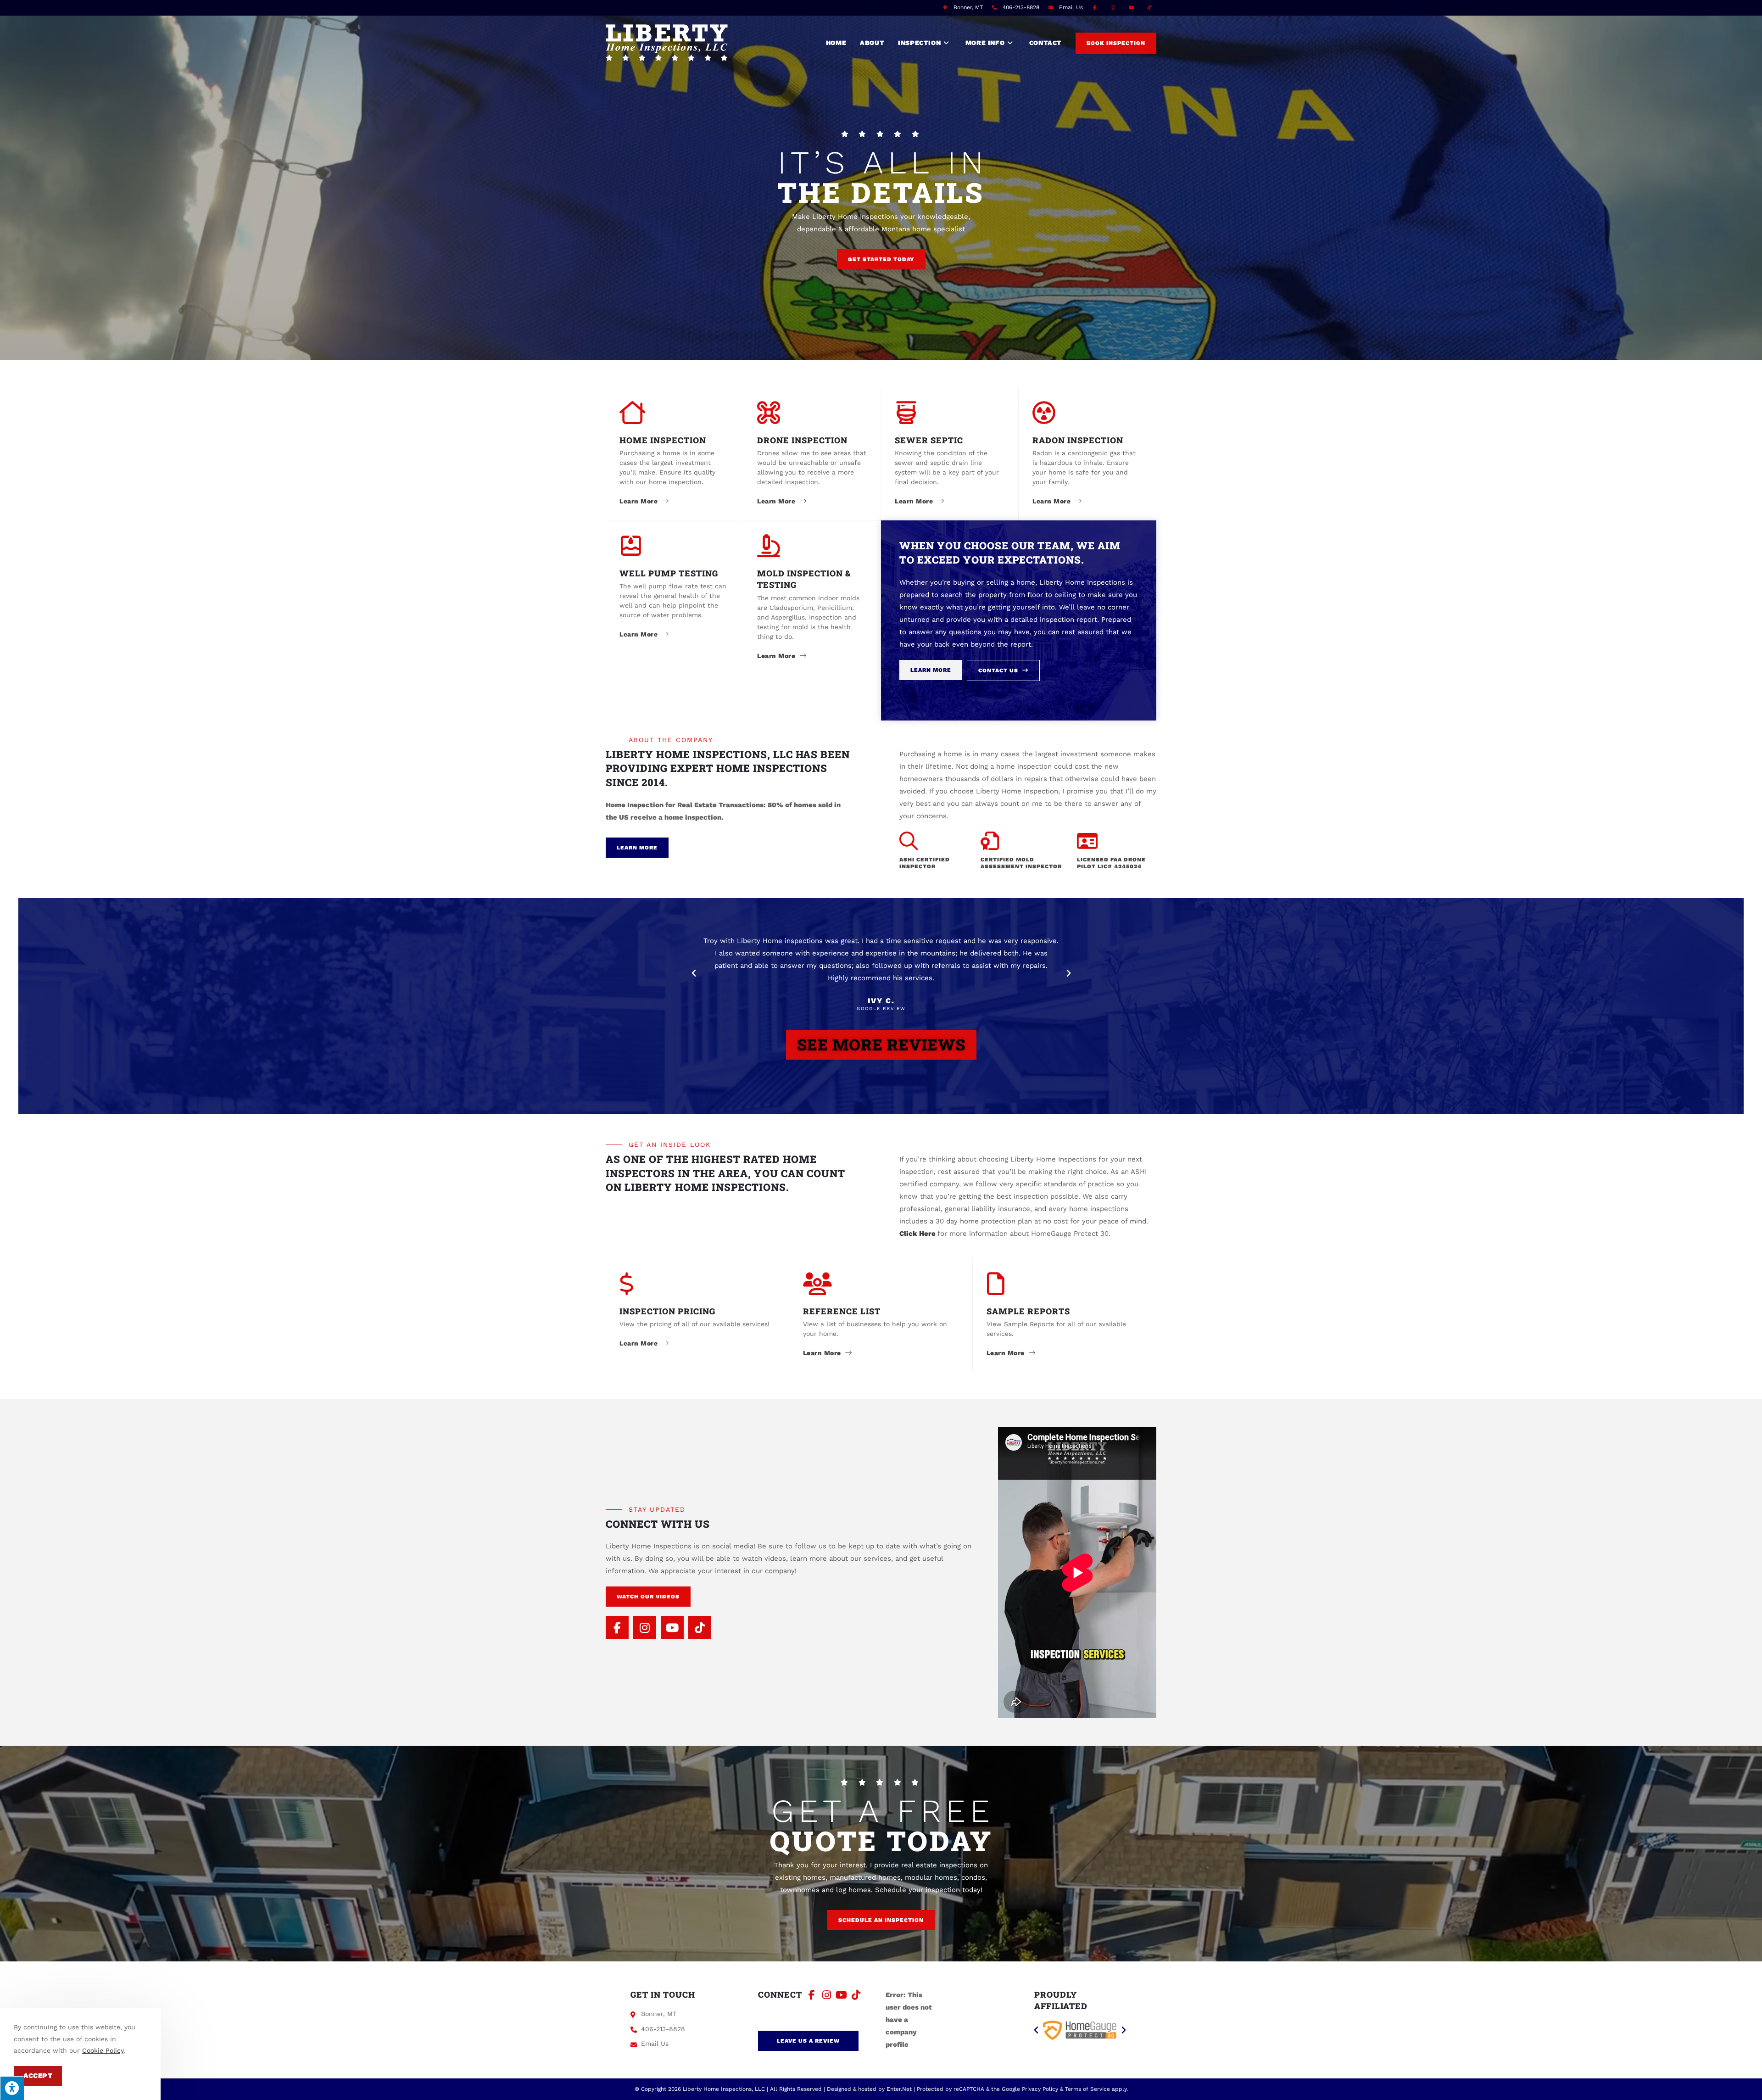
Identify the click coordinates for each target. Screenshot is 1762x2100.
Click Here (918, 1234)
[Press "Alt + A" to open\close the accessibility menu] (12, 2088)
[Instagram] (645, 1627)
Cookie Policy (103, 2050)
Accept (38, 2076)
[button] (881, 259)
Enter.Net (899, 2089)
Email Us (1071, 7)
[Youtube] (672, 1627)
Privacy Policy (1040, 2089)
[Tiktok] (700, 1627)
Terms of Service (1087, 2089)
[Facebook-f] (617, 1627)
